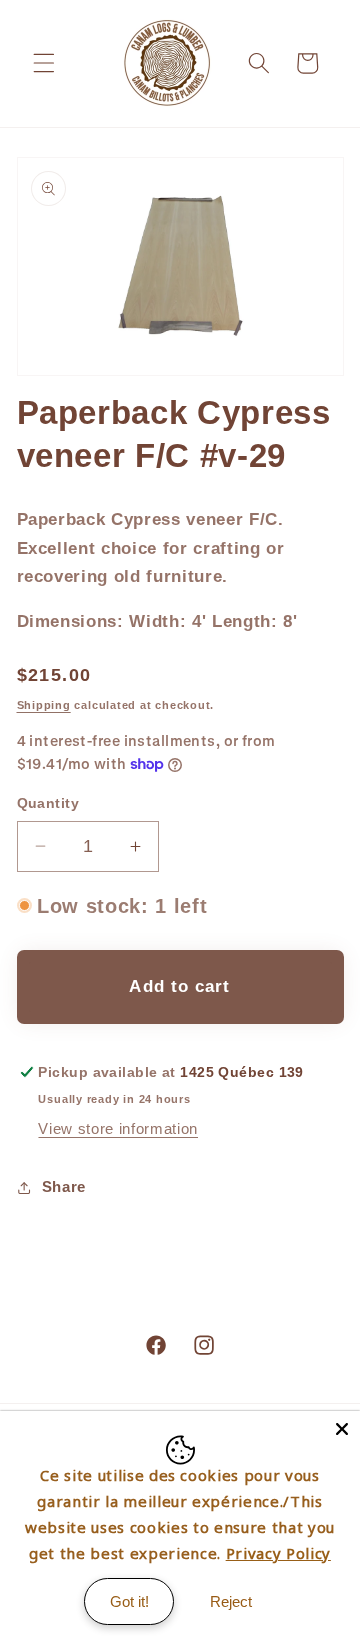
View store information (118, 1128)
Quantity (48, 803)
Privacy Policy (278, 1553)
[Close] (342, 1429)
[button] (44, 63)
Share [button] (64, 1186)
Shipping (44, 705)
